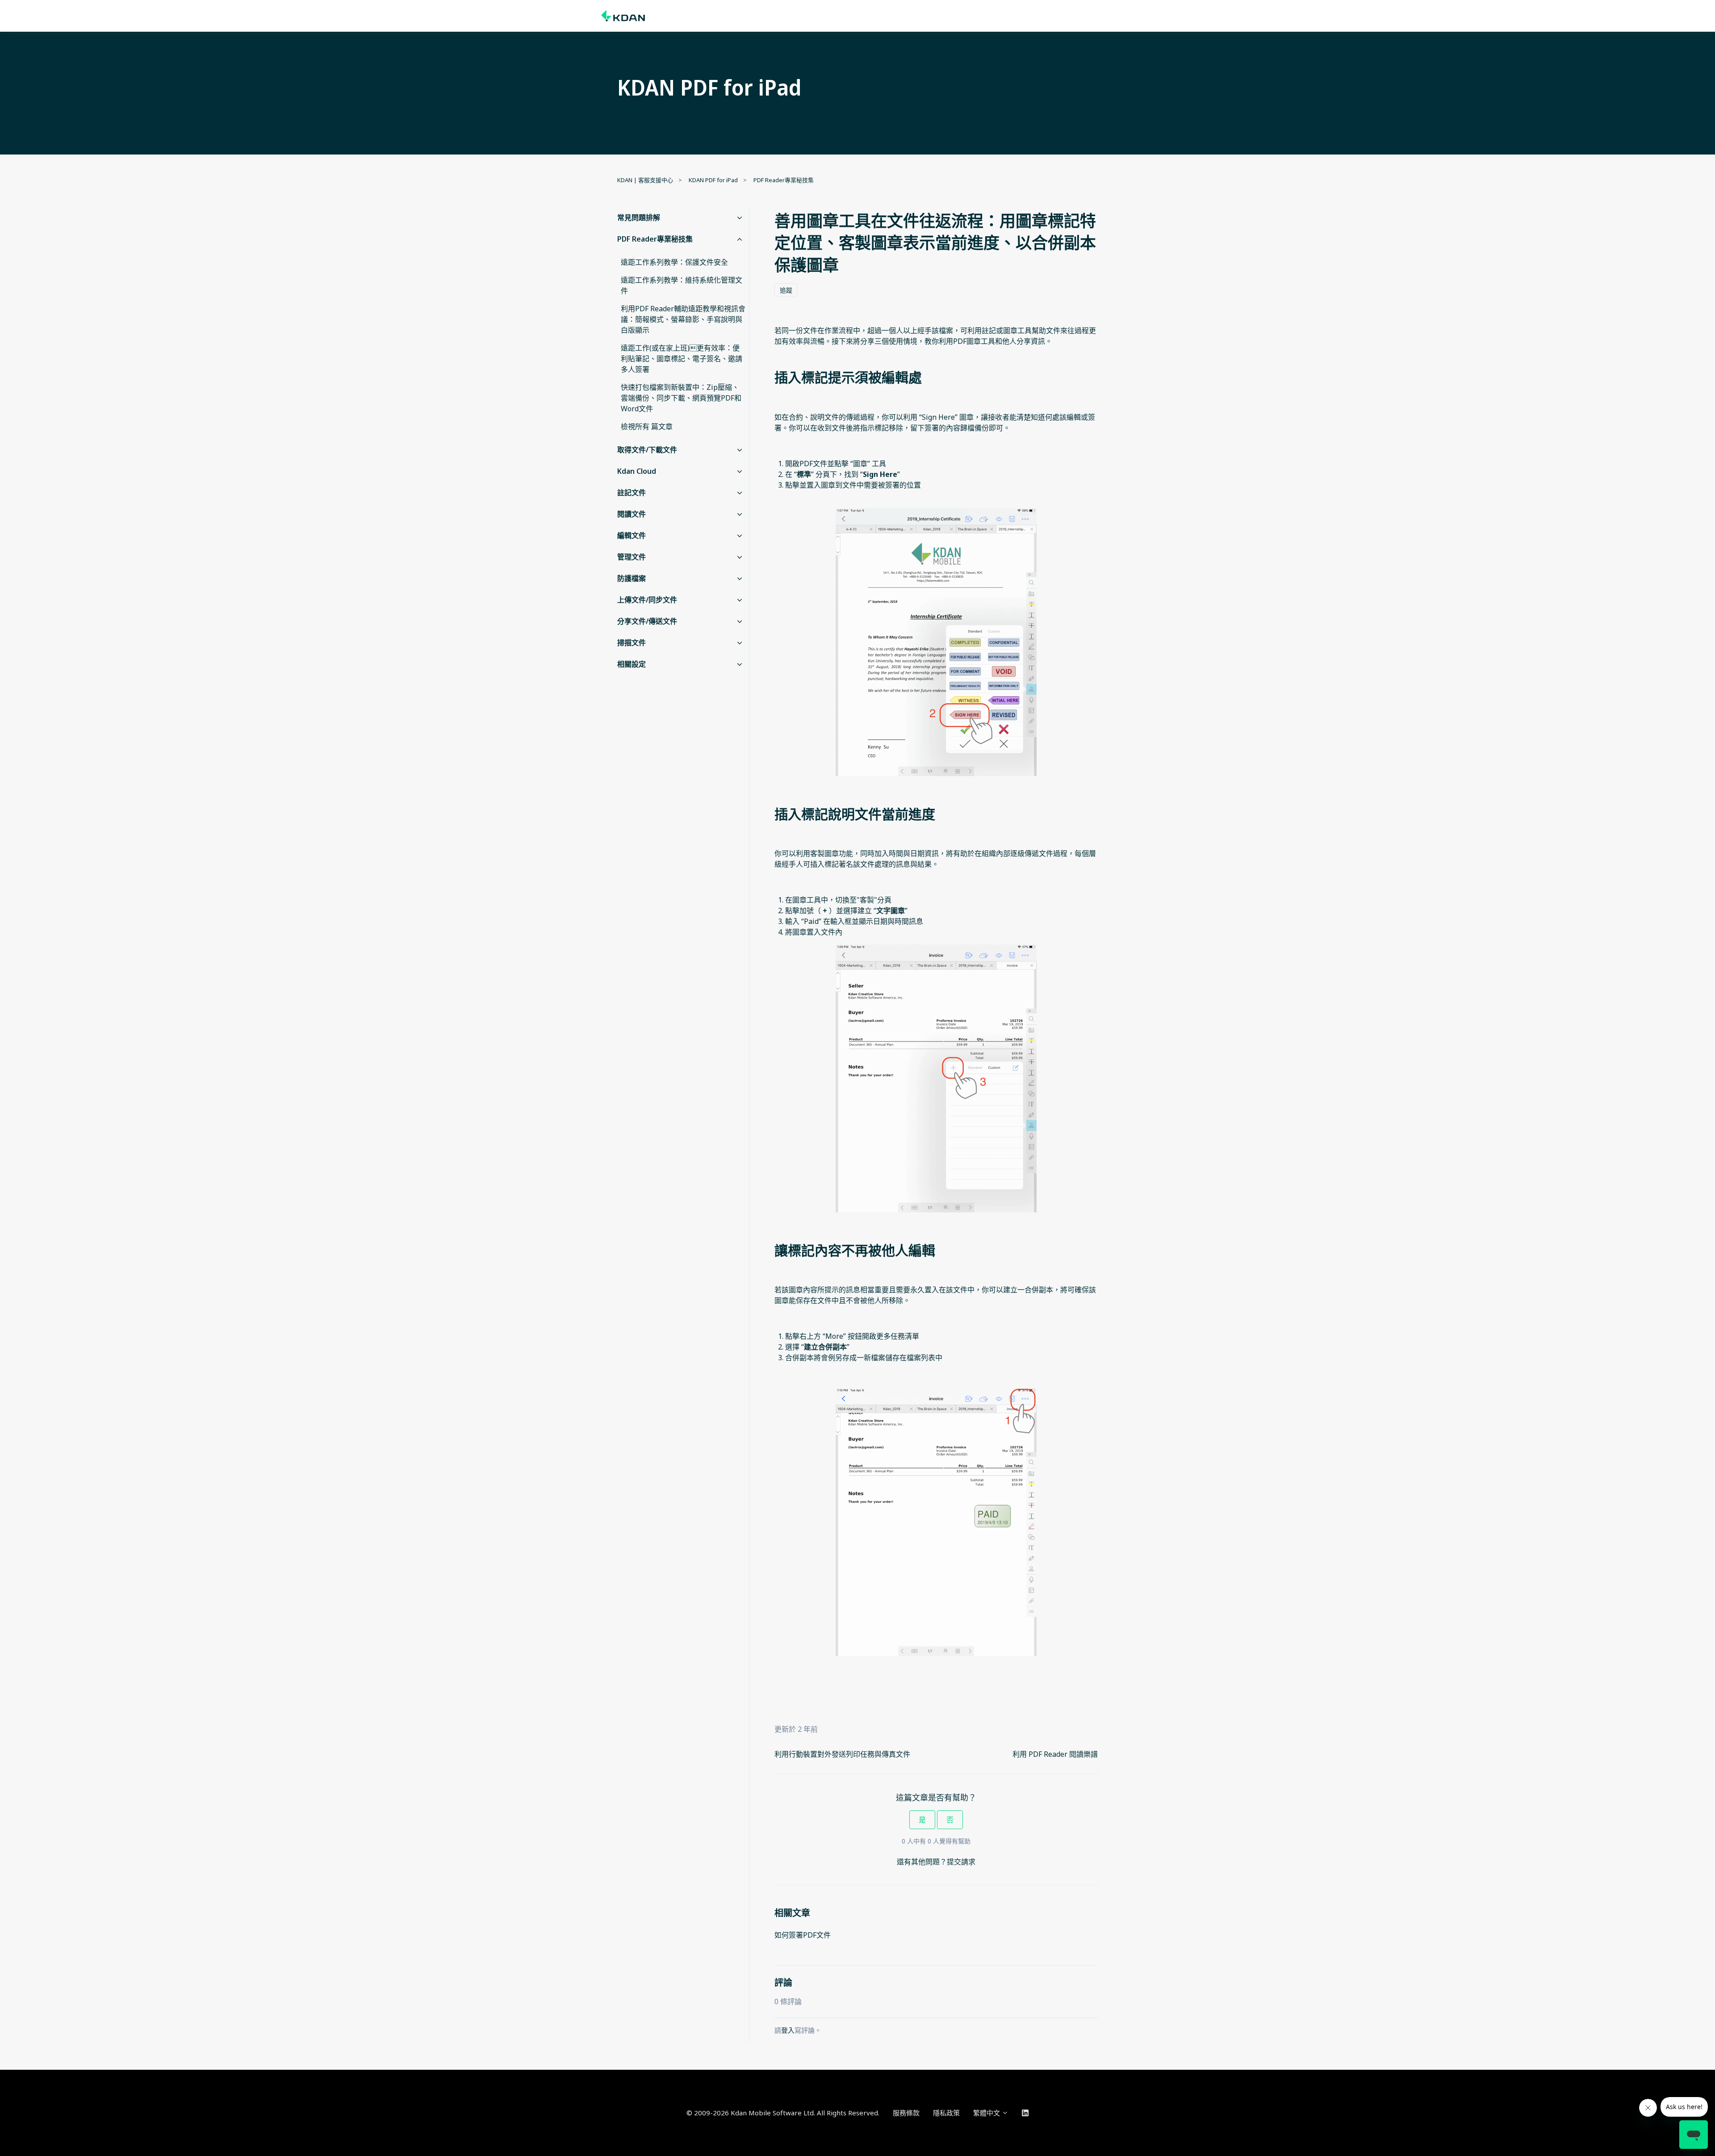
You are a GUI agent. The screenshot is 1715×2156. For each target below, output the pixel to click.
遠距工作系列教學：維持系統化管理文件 (682, 285)
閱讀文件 (632, 514)
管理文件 (632, 557)
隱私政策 (946, 2113)
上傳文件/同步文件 (647, 600)
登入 (788, 2030)
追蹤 (786, 290)
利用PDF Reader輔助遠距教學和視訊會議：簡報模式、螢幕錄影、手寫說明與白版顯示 (683, 319)
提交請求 (961, 1862)
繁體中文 (987, 2113)
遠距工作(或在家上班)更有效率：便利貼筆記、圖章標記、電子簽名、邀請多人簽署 (682, 359)
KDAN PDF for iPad (713, 180)
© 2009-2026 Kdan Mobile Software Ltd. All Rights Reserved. (783, 2113)
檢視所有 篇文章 (647, 426)
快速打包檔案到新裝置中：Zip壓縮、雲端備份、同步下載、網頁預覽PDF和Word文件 (681, 398)
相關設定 (632, 664)
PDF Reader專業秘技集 (784, 180)
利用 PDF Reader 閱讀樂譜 (1055, 1754)
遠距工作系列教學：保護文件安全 (674, 262)
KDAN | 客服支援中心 (645, 180)
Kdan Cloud (637, 471)
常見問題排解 (639, 217)
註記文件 (632, 493)
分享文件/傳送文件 (647, 621)
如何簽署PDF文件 (803, 1935)
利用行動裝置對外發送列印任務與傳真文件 (842, 1754)
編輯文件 (632, 535)
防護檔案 (632, 578)
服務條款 (906, 2113)
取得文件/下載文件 (647, 450)
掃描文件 (632, 643)
